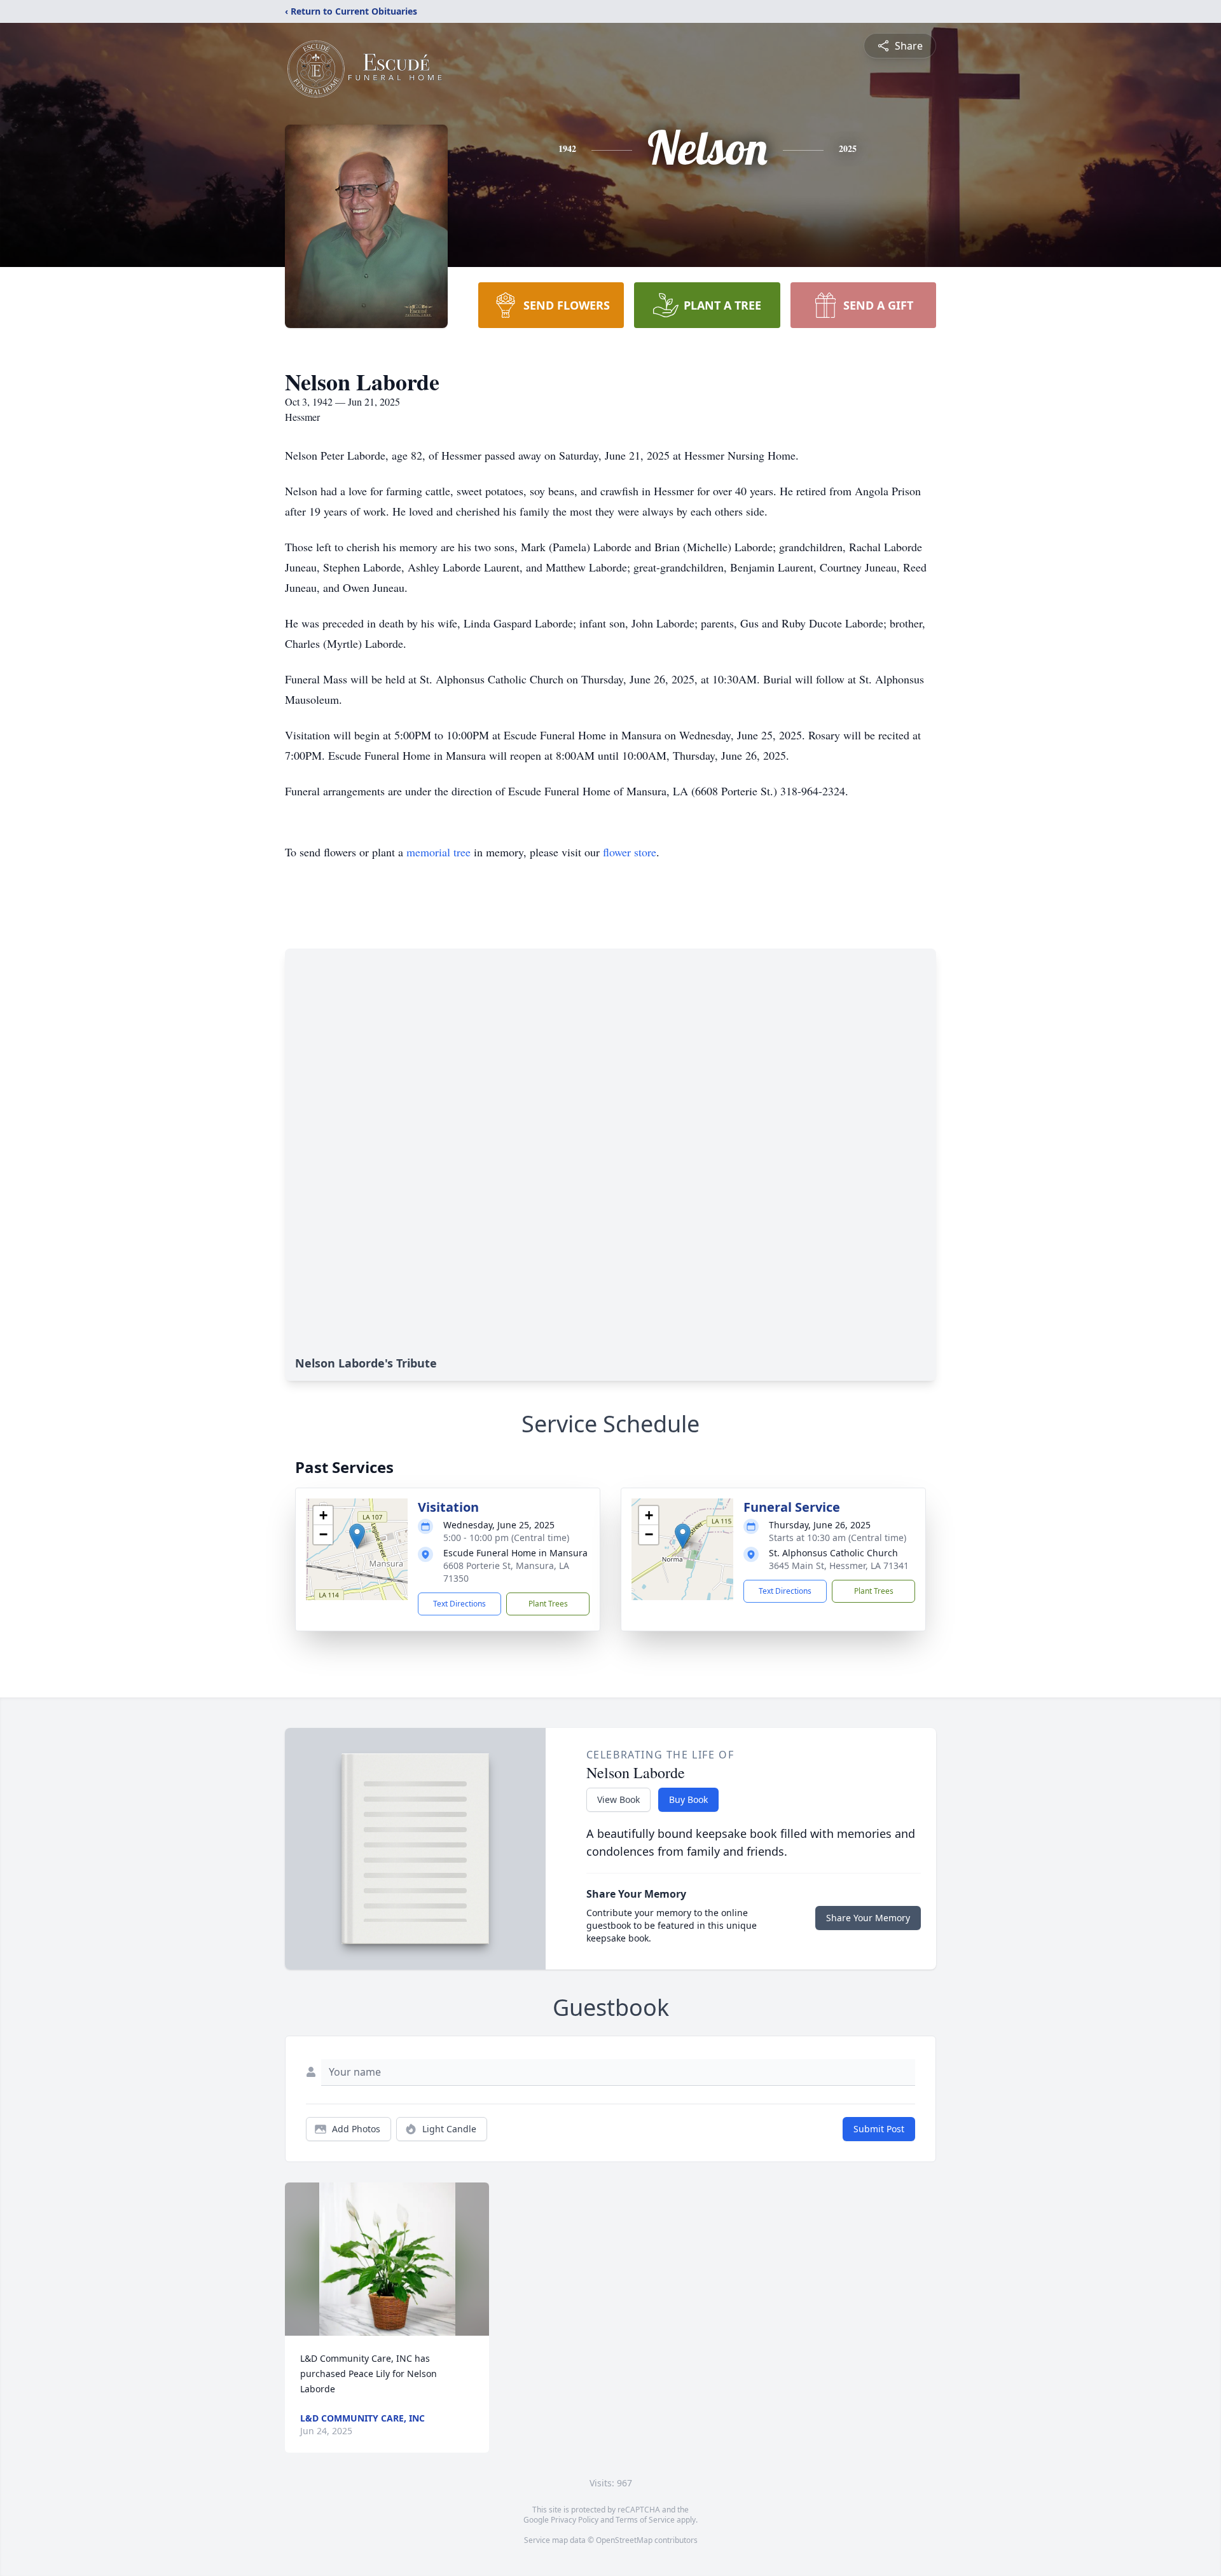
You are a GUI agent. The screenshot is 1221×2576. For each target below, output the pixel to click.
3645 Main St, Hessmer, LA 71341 (839, 1565)
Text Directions (459, 1604)
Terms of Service (645, 2520)
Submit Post (879, 2129)
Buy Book (688, 1799)
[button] (357, 1536)
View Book (618, 1799)
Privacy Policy (575, 2520)
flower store (630, 852)
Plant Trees (548, 1604)
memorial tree (438, 852)
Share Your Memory (868, 1918)
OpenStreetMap (624, 2540)
